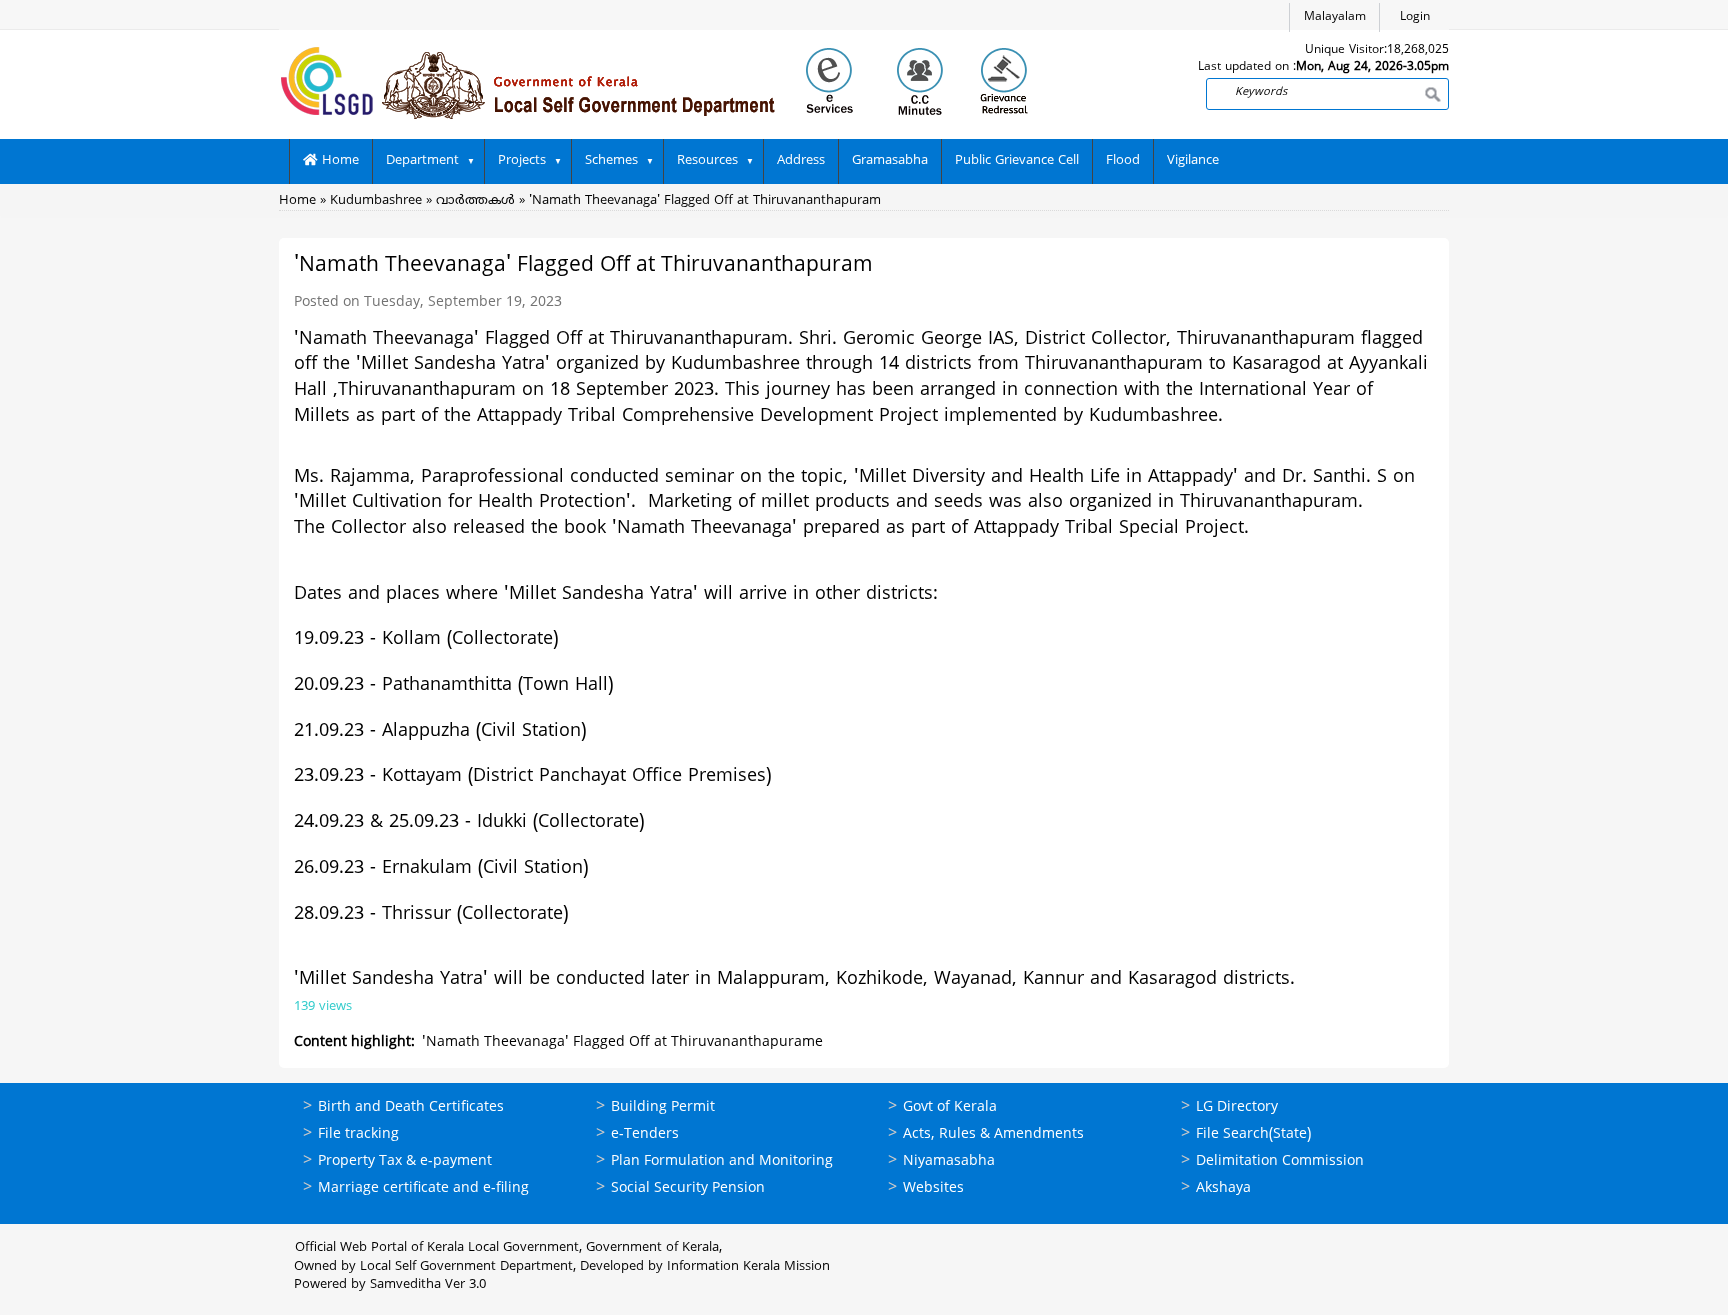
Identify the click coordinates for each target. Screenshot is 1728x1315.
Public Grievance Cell (1017, 161)
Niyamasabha (949, 1161)
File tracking (358, 1134)
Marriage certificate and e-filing (423, 1188)
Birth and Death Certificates (411, 1107)
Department (422, 161)
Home (338, 161)
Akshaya (1223, 1188)
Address (801, 161)
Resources (707, 161)
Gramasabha (890, 161)
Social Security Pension (688, 1188)
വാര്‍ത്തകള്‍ (475, 201)
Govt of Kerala (950, 1107)
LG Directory (1237, 1107)
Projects (522, 161)
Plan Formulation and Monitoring (722, 1161)
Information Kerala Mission (748, 1267)
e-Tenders (645, 1134)
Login (1415, 17)
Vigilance (1193, 161)
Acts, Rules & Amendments (993, 1134)
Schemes (611, 161)
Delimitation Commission (1280, 1161)
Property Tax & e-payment (405, 1161)
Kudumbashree (376, 201)
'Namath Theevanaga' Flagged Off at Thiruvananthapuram (705, 201)
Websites (933, 1188)
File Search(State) (1253, 1134)
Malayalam (1335, 17)
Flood (1123, 161)
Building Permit (663, 1107)
